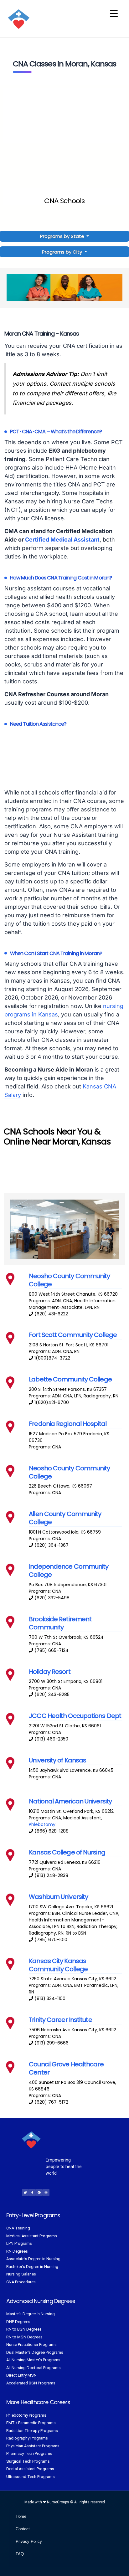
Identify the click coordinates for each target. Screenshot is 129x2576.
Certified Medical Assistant (62, 540)
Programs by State (63, 236)
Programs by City (62, 252)
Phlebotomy (42, 1824)
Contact (23, 2529)
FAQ (20, 2554)
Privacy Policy (29, 2541)
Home (21, 2516)
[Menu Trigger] (114, 13)
